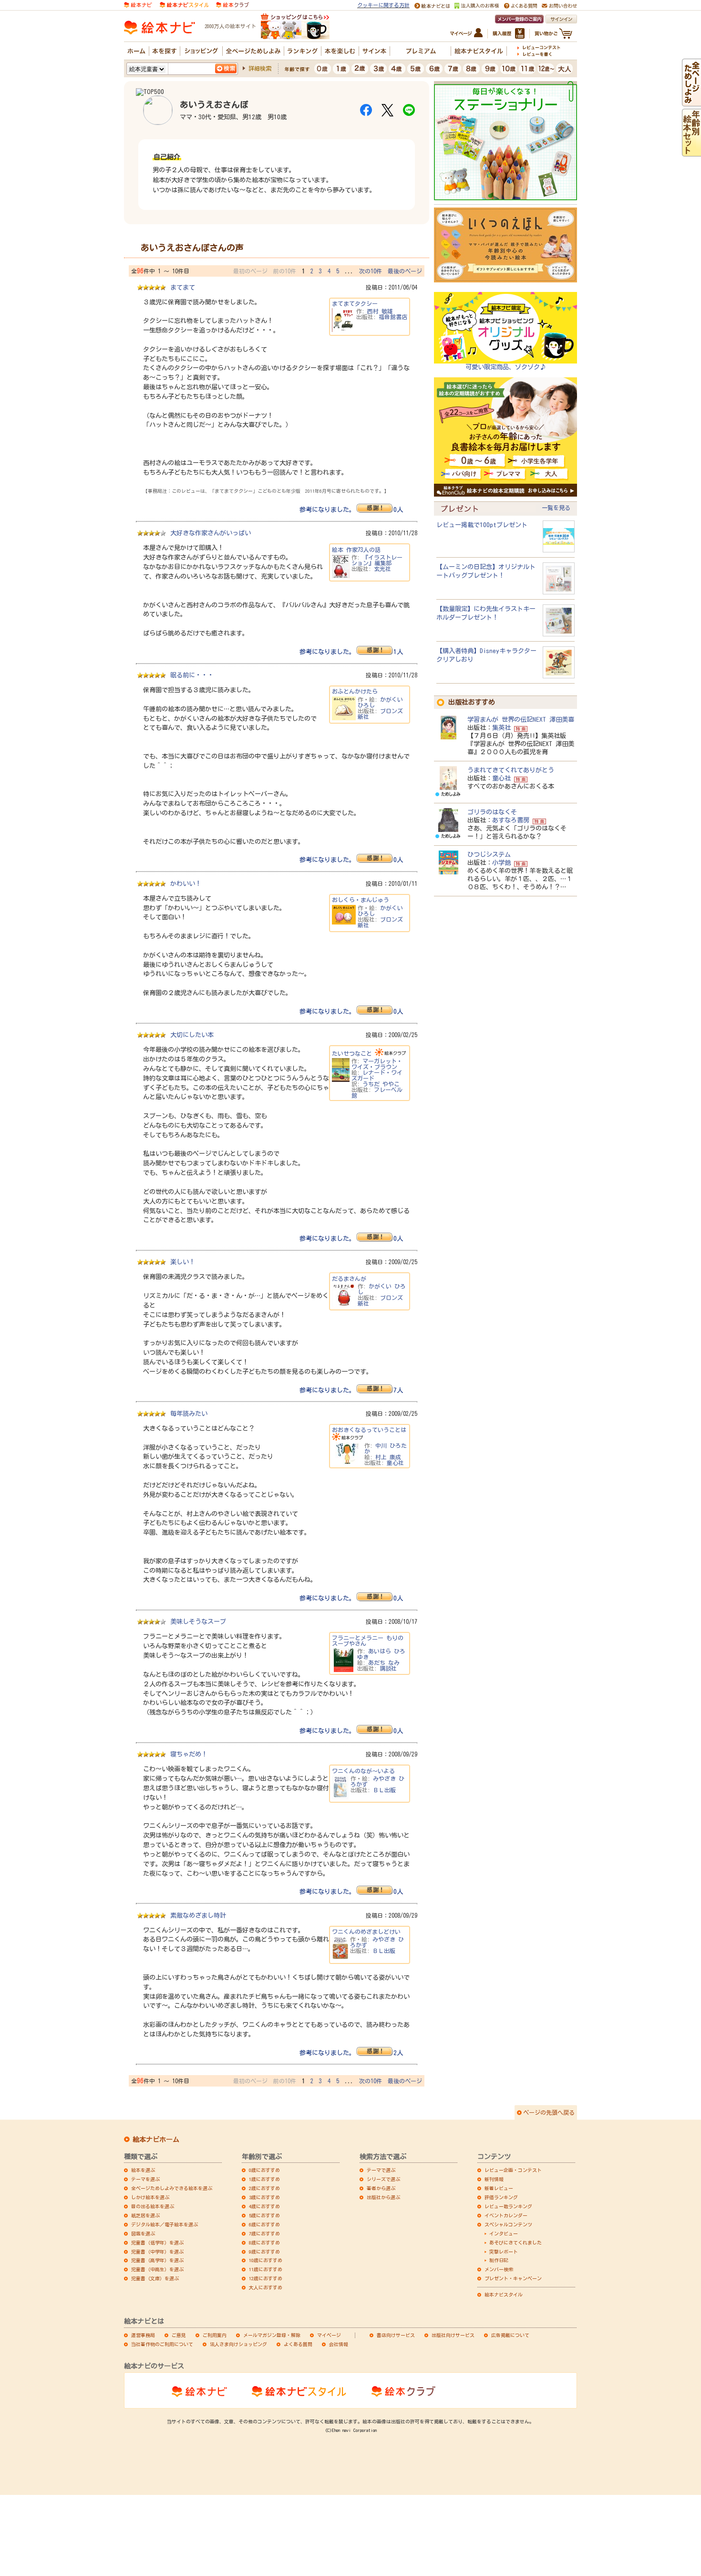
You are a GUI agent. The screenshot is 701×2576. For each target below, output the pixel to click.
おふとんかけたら (355, 691)
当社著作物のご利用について (162, 2344)
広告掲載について (510, 2335)
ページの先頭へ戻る (549, 2112)
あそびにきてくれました (515, 2243)
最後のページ (405, 271)
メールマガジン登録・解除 (272, 2335)
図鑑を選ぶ (143, 2233)
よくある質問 (298, 2344)
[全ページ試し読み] (691, 102)
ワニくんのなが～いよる (363, 1771)
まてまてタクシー (355, 303)
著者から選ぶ (381, 2188)
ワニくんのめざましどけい (366, 1932)
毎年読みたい (189, 1413)
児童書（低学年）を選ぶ (157, 2243)
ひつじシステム (489, 854)
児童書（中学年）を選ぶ (157, 2252)
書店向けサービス (396, 2335)
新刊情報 (494, 2179)
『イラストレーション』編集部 (377, 560)
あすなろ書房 (511, 820)
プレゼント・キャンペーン (513, 2278)
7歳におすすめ (264, 2233)
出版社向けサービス (453, 2335)
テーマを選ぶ (145, 2179)
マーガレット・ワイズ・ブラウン (377, 1064)
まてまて (183, 287)
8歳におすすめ (264, 2243)
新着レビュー (499, 2188)
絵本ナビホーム (156, 2140)
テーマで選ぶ (381, 2170)
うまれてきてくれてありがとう (511, 770)
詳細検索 (260, 68)
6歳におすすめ (264, 2224)
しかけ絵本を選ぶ (150, 2197)
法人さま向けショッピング (238, 2344)
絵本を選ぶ (143, 2170)
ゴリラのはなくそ (492, 812)
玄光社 (382, 569)
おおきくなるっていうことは (369, 1430)
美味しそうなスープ (198, 1621)
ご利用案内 (215, 2335)
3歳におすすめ (264, 2197)
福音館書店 (393, 317)
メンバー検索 (499, 2269)
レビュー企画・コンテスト (513, 2170)
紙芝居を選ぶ (145, 2215)
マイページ (329, 2335)
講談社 (388, 1668)
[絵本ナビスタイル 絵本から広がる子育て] (184, 4)
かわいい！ (186, 883)
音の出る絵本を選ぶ (153, 2206)
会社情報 (339, 2344)
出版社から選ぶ (383, 2197)
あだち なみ (384, 1662)
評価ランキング (501, 2197)
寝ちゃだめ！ (189, 1754)
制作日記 (499, 2260)
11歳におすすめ (266, 2269)
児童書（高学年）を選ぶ (157, 2260)
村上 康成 (388, 1457)
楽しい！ (183, 1262)
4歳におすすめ (264, 2206)
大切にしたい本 (192, 1035)
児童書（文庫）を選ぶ (155, 2278)
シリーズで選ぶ (383, 2179)
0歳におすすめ (264, 2170)
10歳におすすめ (266, 2260)
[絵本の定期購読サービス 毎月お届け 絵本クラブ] (232, 4)
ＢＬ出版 (384, 1790)
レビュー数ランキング (508, 2206)
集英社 (501, 727)
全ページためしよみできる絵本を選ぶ (172, 2188)
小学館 (501, 862)
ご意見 (179, 2335)
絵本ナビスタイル (504, 2295)
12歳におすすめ (266, 2278)
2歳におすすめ (264, 2188)
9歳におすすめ (264, 2252)
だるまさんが (349, 1278)
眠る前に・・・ (192, 675)
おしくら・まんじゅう (361, 900)
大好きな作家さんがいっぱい (211, 533)
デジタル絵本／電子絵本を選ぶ (165, 2224)
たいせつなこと (352, 1053)
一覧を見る (556, 508)
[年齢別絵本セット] (691, 152)
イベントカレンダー (506, 2215)
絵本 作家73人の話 (356, 550)
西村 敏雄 (380, 311)
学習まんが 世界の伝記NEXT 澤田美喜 (521, 719)
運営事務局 (143, 2335)
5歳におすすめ (264, 2215)
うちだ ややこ (381, 1084)
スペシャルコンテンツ (508, 2224)
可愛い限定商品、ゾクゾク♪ (506, 367)
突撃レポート (504, 2252)
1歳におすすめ (264, 2179)
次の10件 (371, 271)
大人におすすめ (266, 2287)
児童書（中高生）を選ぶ (157, 2269)
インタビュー (504, 2233)
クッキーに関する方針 (383, 5)
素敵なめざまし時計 (198, 1915)
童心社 (395, 1463)
